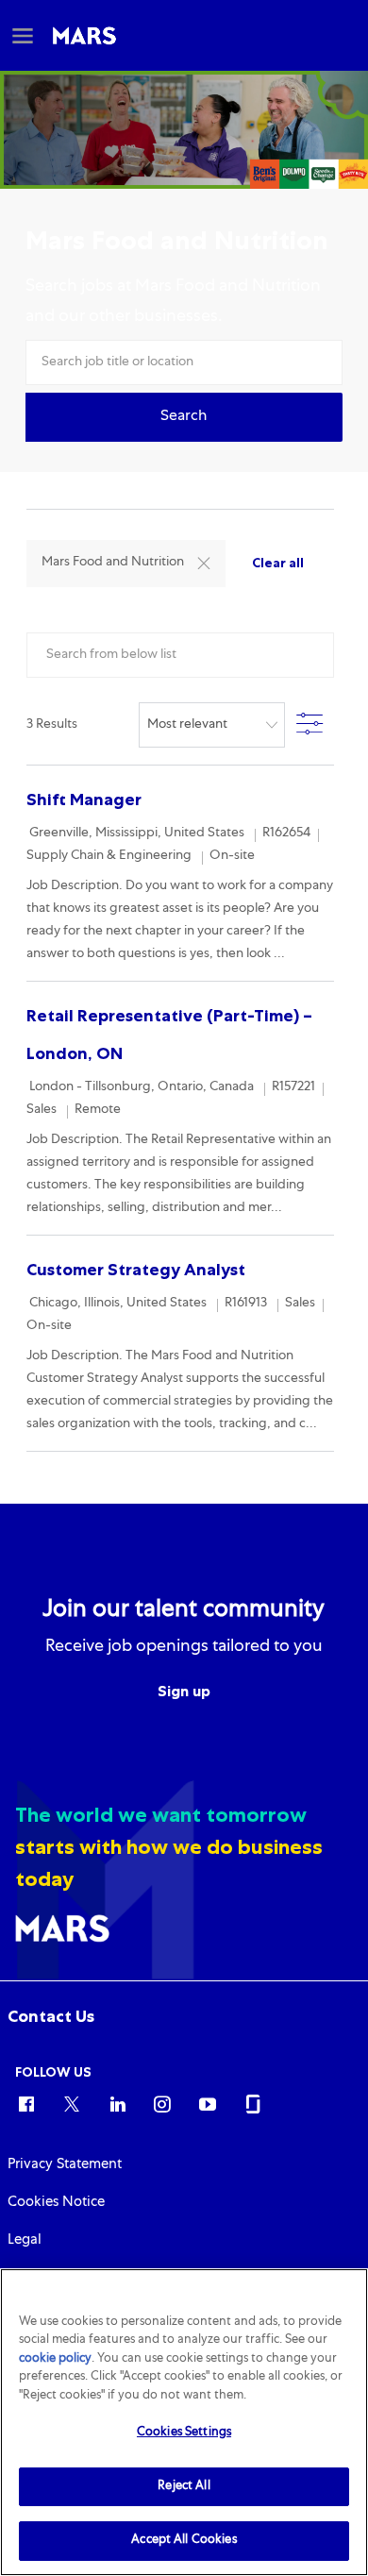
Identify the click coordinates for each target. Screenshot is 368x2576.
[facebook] (26, 2103)
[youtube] (208, 2103)
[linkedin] (117, 2103)
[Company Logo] (84, 36)
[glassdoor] (253, 2103)
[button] (184, 417)
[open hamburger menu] (23, 35)
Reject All (184, 2487)
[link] (51, 2016)
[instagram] (162, 2103)
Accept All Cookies (184, 2541)
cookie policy (55, 2359)
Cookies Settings (184, 2433)
